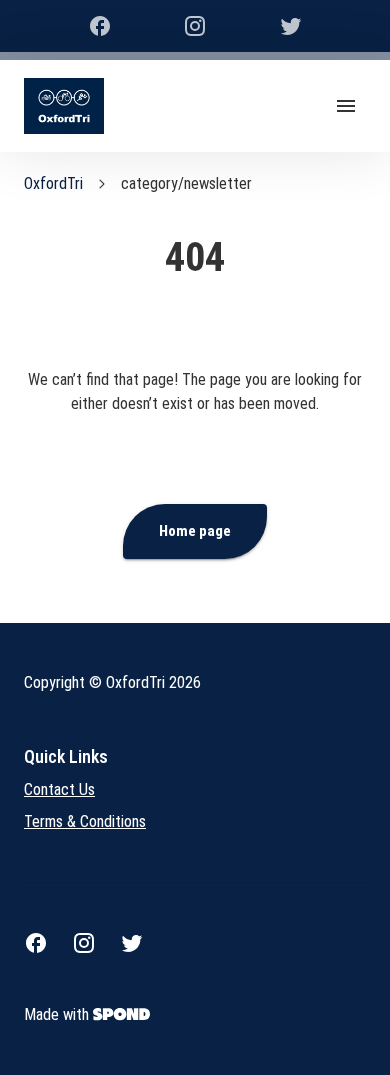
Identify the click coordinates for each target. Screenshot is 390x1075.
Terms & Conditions (85, 821)
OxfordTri (53, 183)
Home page (195, 531)
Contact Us (59, 789)
